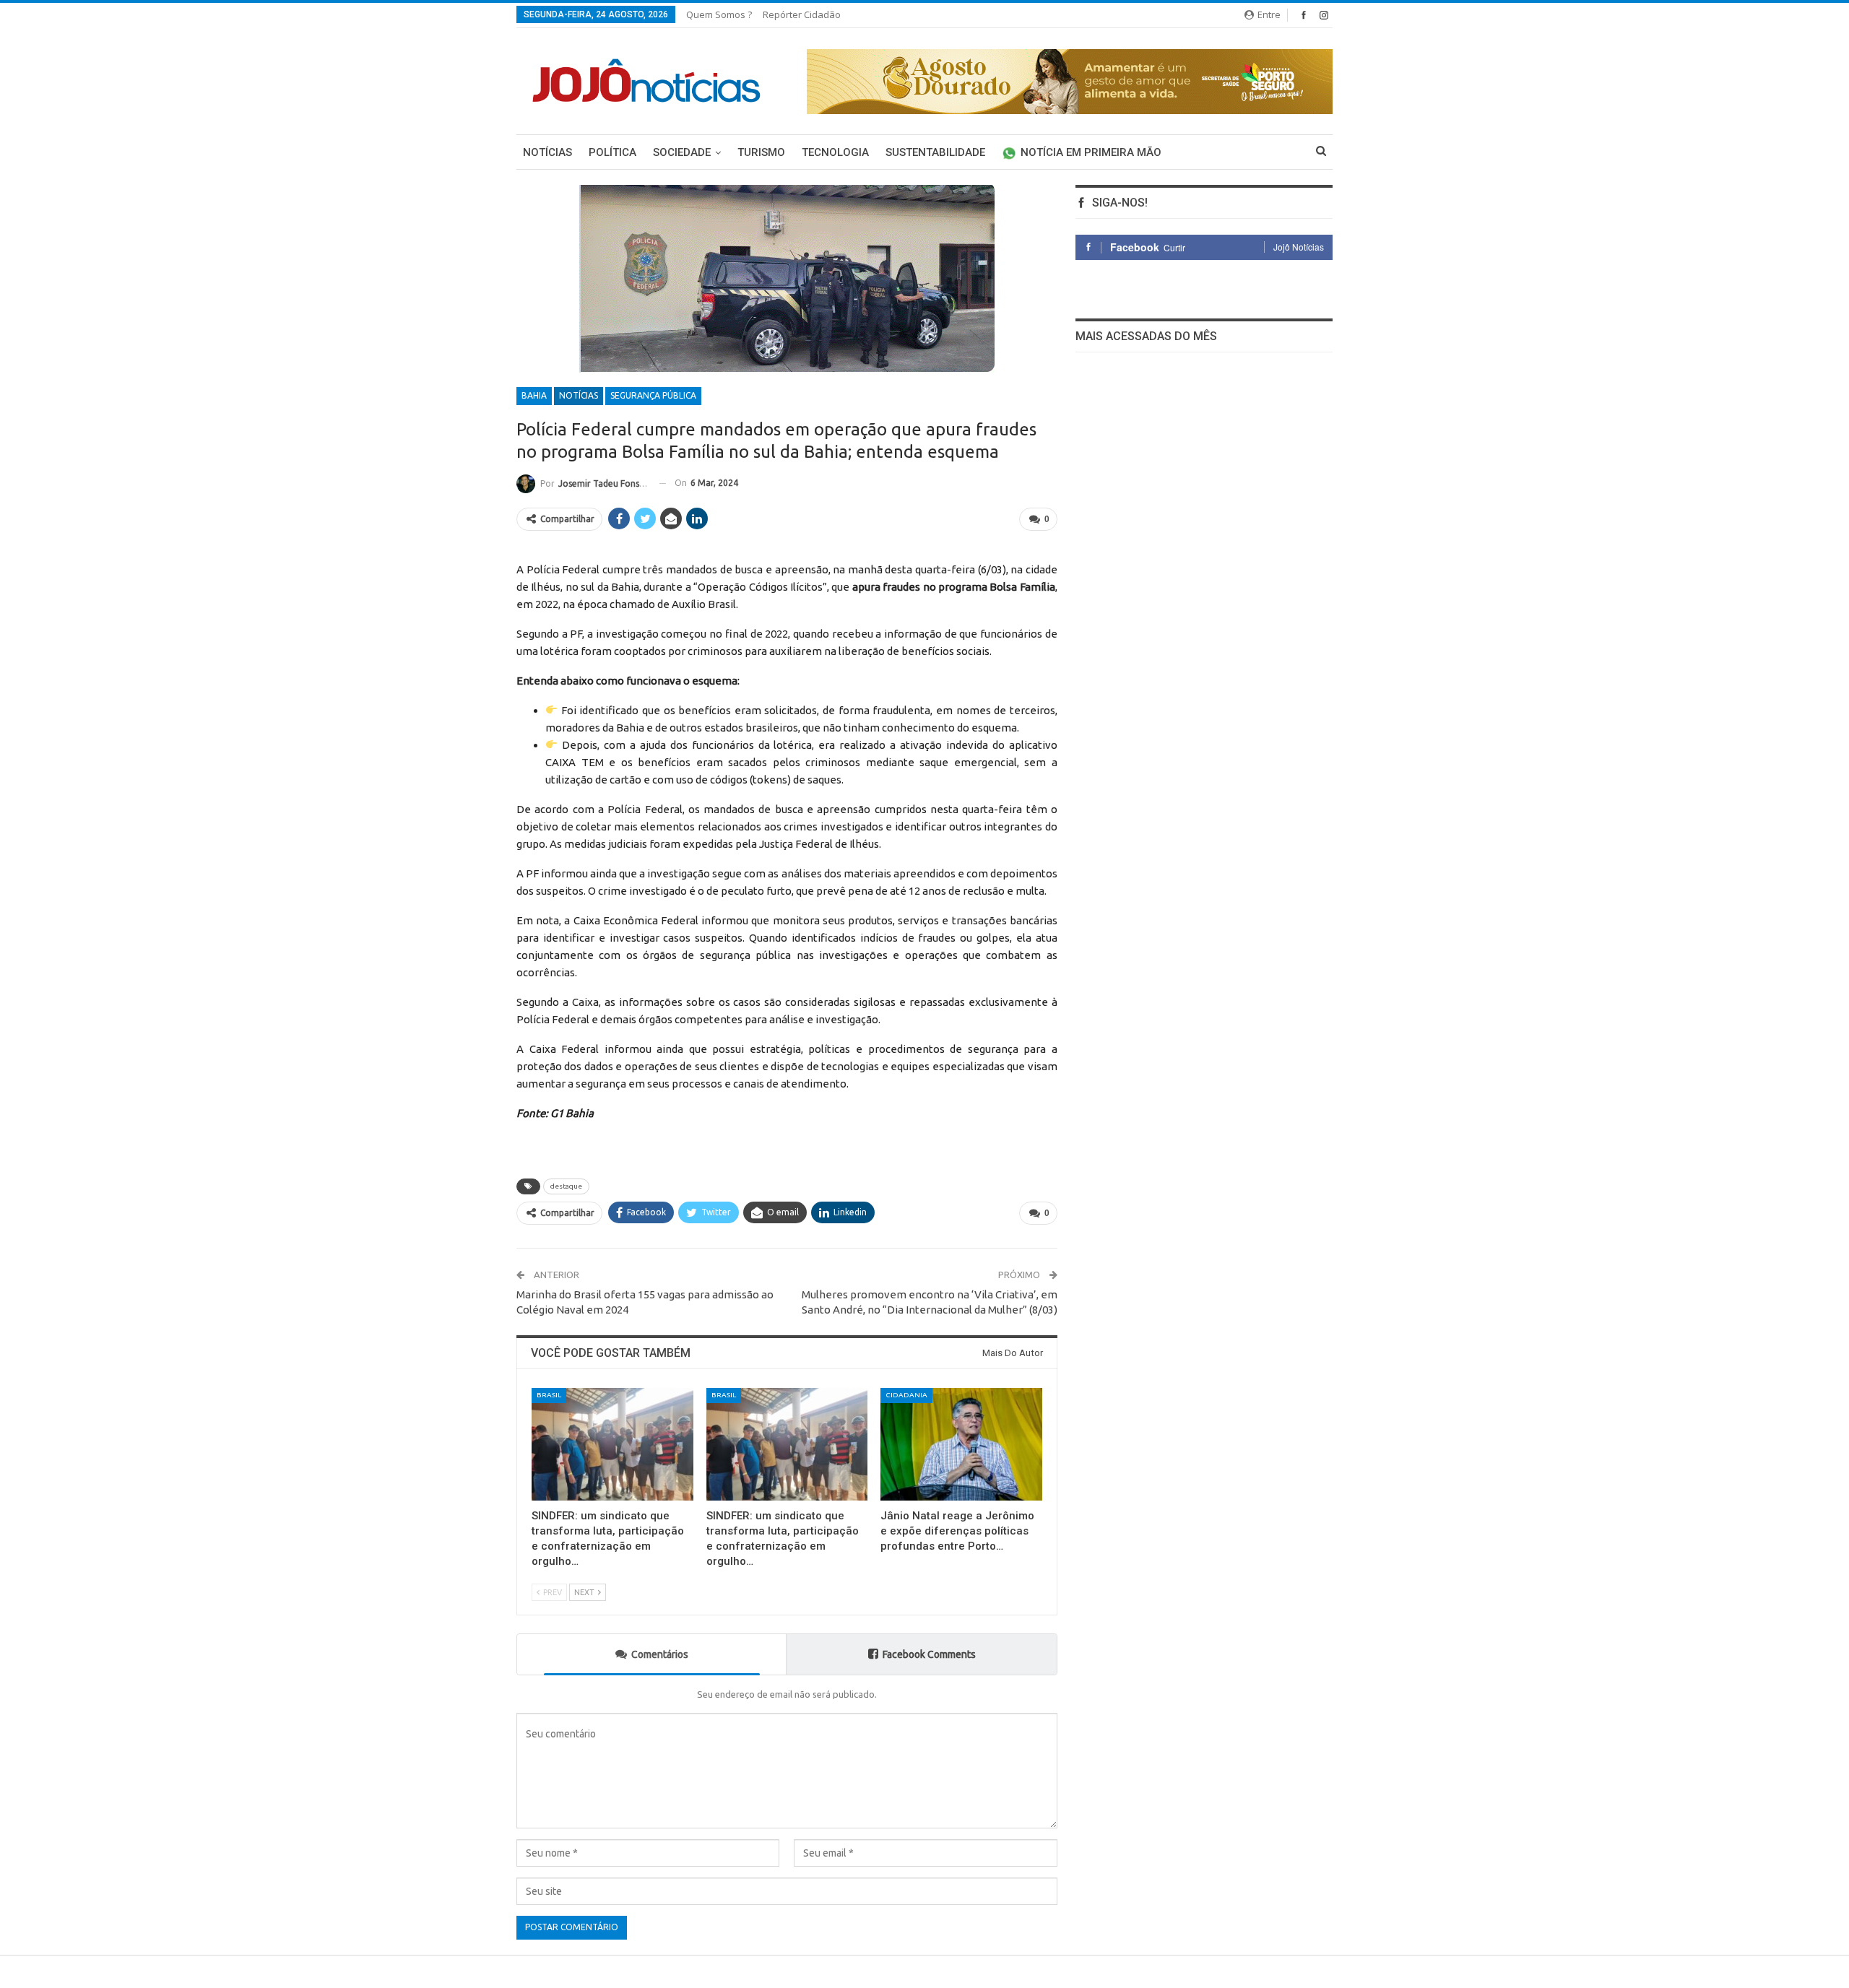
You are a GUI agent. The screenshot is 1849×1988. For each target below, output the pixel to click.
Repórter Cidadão (802, 14)
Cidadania (906, 1395)
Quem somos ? (719, 14)
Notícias (547, 152)
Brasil (549, 1395)
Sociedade (682, 152)
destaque (566, 1186)
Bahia (534, 395)
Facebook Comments (929, 1654)
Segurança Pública (653, 395)
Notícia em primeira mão (1091, 152)
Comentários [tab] (660, 1654)
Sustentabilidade (935, 152)
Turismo (761, 152)
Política (612, 152)
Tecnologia (835, 152)
